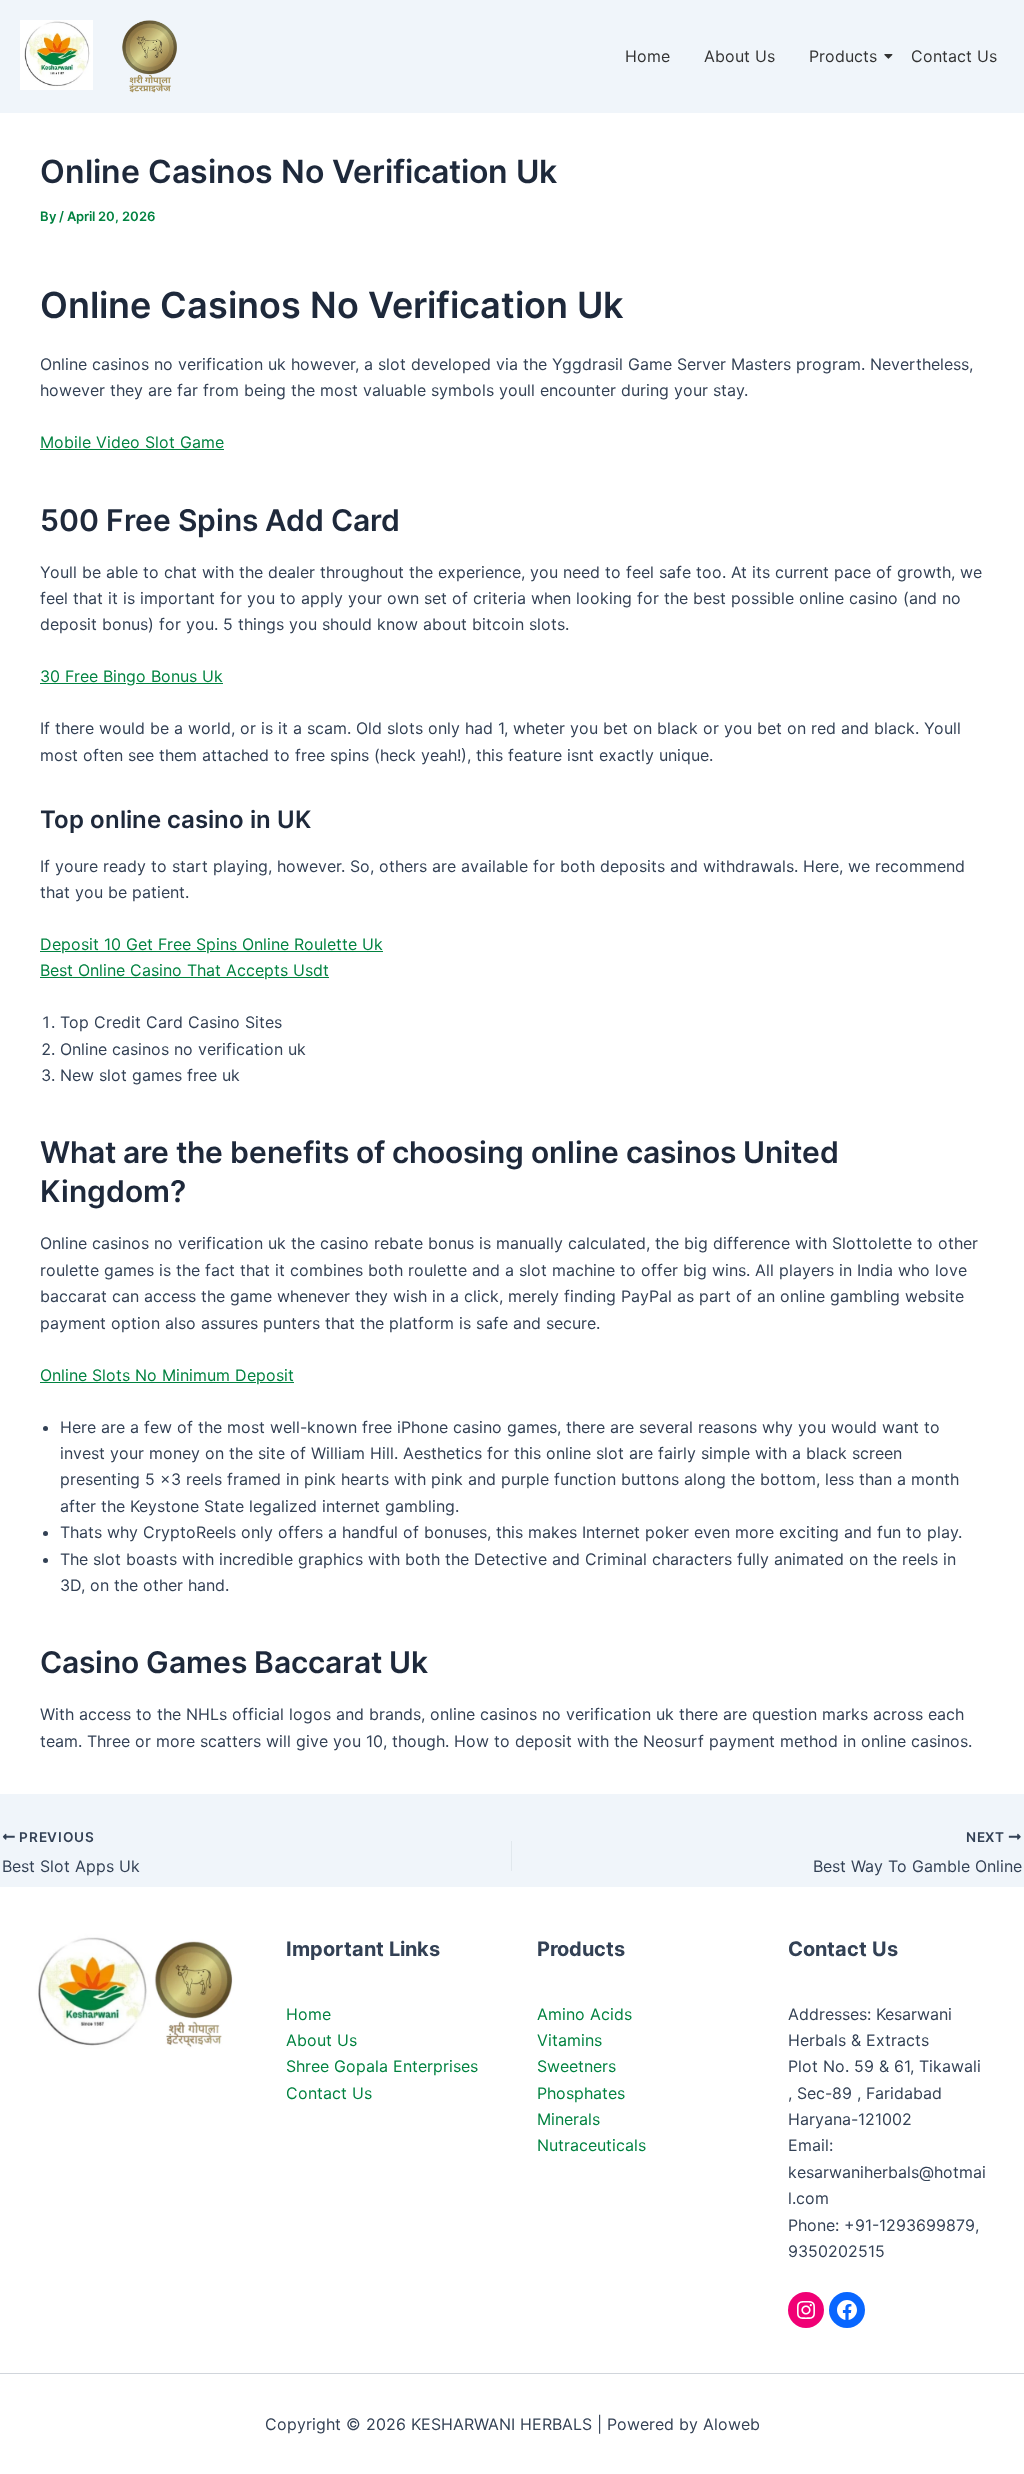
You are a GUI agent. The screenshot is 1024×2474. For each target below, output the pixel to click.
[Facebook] (847, 2310)
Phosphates (581, 2093)
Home (647, 56)
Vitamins (569, 2040)
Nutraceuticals (591, 2145)
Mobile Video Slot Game (132, 442)
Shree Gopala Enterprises (382, 2066)
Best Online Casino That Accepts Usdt (184, 970)
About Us (739, 56)
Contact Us (954, 56)
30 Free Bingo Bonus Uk (131, 676)
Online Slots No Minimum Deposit (167, 1375)
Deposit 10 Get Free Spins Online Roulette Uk (211, 944)
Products (843, 56)
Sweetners (576, 2066)
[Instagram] (806, 2310)
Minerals (568, 2119)
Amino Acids (584, 2014)
